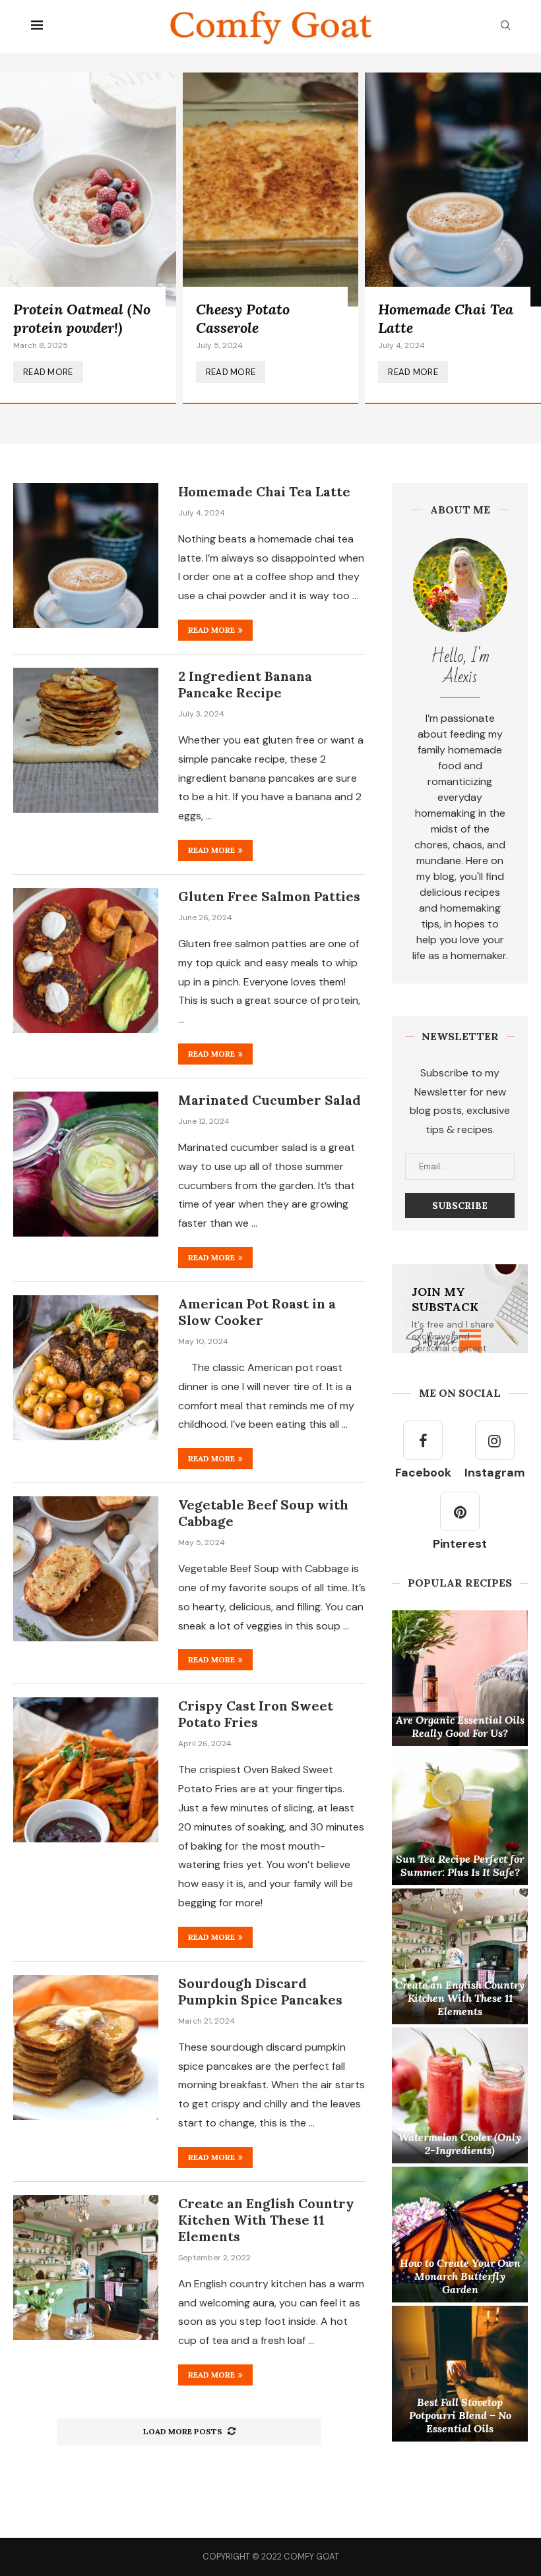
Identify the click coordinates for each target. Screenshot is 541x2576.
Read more (211, 630)
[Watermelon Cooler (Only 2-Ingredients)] (460, 2095)
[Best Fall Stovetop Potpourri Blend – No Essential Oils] (460, 2374)
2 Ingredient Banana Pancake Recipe (245, 684)
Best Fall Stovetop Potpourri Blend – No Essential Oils (460, 2415)
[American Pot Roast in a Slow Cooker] (86, 1368)
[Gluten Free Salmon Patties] (86, 960)
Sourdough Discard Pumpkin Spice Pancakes (260, 1991)
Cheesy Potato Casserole (243, 318)
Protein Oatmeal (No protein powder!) (82, 318)
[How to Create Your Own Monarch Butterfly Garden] (460, 2235)
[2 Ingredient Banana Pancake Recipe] (86, 740)
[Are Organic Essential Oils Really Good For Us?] (460, 1678)
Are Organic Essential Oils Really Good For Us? (460, 1726)
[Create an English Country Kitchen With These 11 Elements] (86, 2268)
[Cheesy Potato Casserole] (271, 238)
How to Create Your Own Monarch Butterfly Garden (460, 2276)
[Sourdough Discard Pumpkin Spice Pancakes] (86, 2047)
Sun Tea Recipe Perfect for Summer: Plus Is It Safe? (460, 1865)
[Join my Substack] (460, 1309)
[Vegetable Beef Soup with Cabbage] (86, 1569)
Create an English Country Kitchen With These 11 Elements (266, 2220)
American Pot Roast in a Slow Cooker (257, 1312)
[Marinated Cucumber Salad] (86, 1164)
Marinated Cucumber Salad (270, 1100)
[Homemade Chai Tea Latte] (453, 238)
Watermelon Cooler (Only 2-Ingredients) (460, 2144)
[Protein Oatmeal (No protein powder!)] (88, 238)
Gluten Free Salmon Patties (269, 896)
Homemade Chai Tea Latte (264, 491)
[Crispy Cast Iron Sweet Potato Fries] (86, 1770)
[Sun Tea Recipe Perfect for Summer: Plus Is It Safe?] (460, 1817)
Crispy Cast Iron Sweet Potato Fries (256, 1714)
